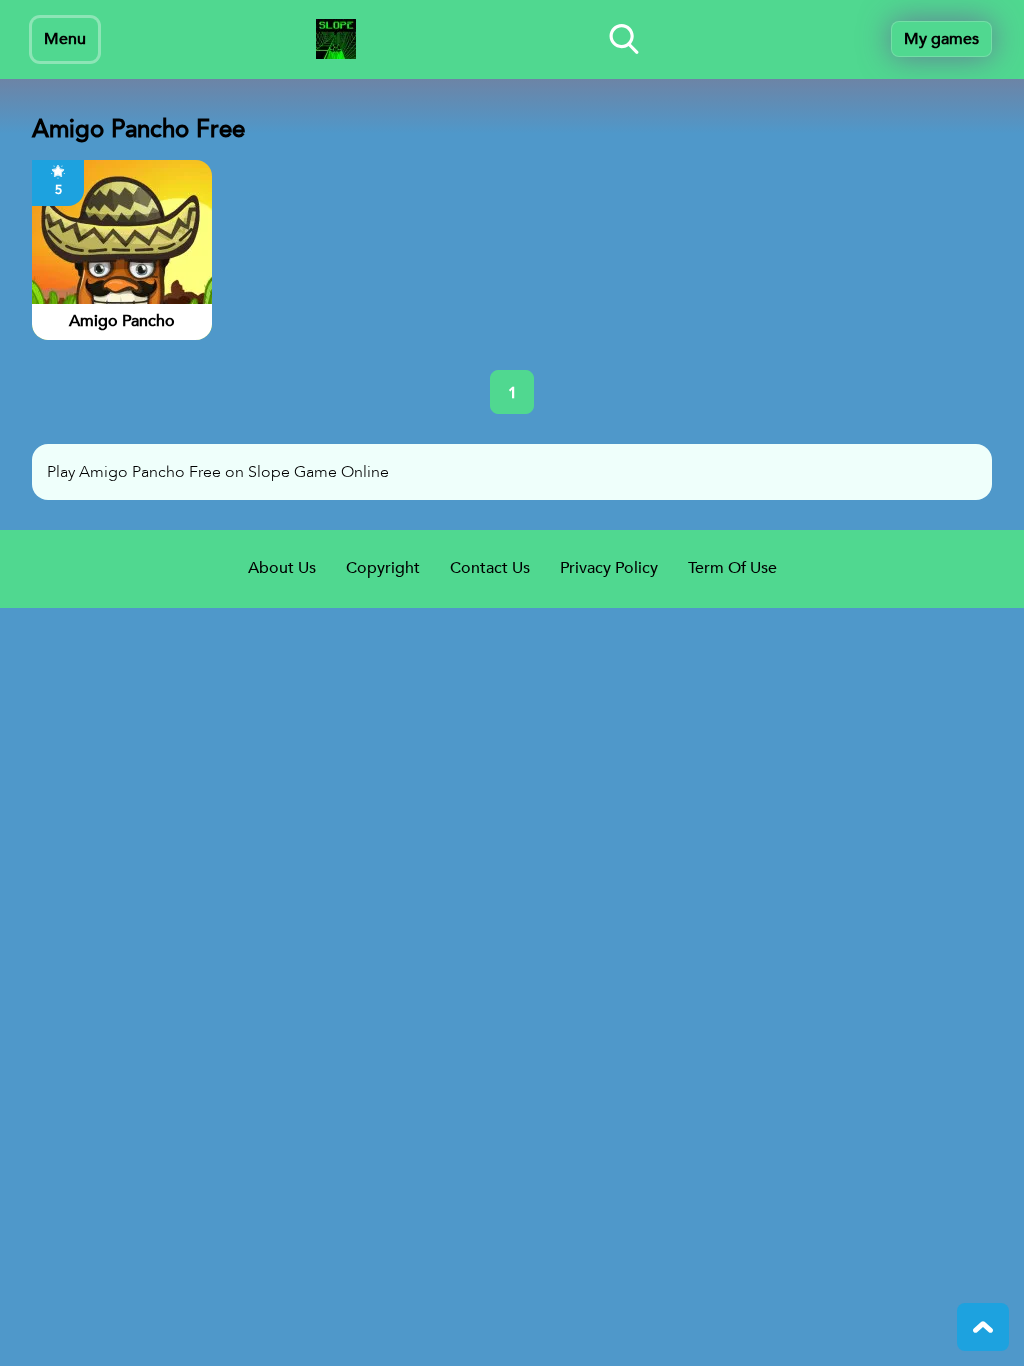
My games (941, 39)
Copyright (383, 568)
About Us (282, 568)
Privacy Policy (609, 568)
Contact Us (490, 568)
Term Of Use (732, 568)
